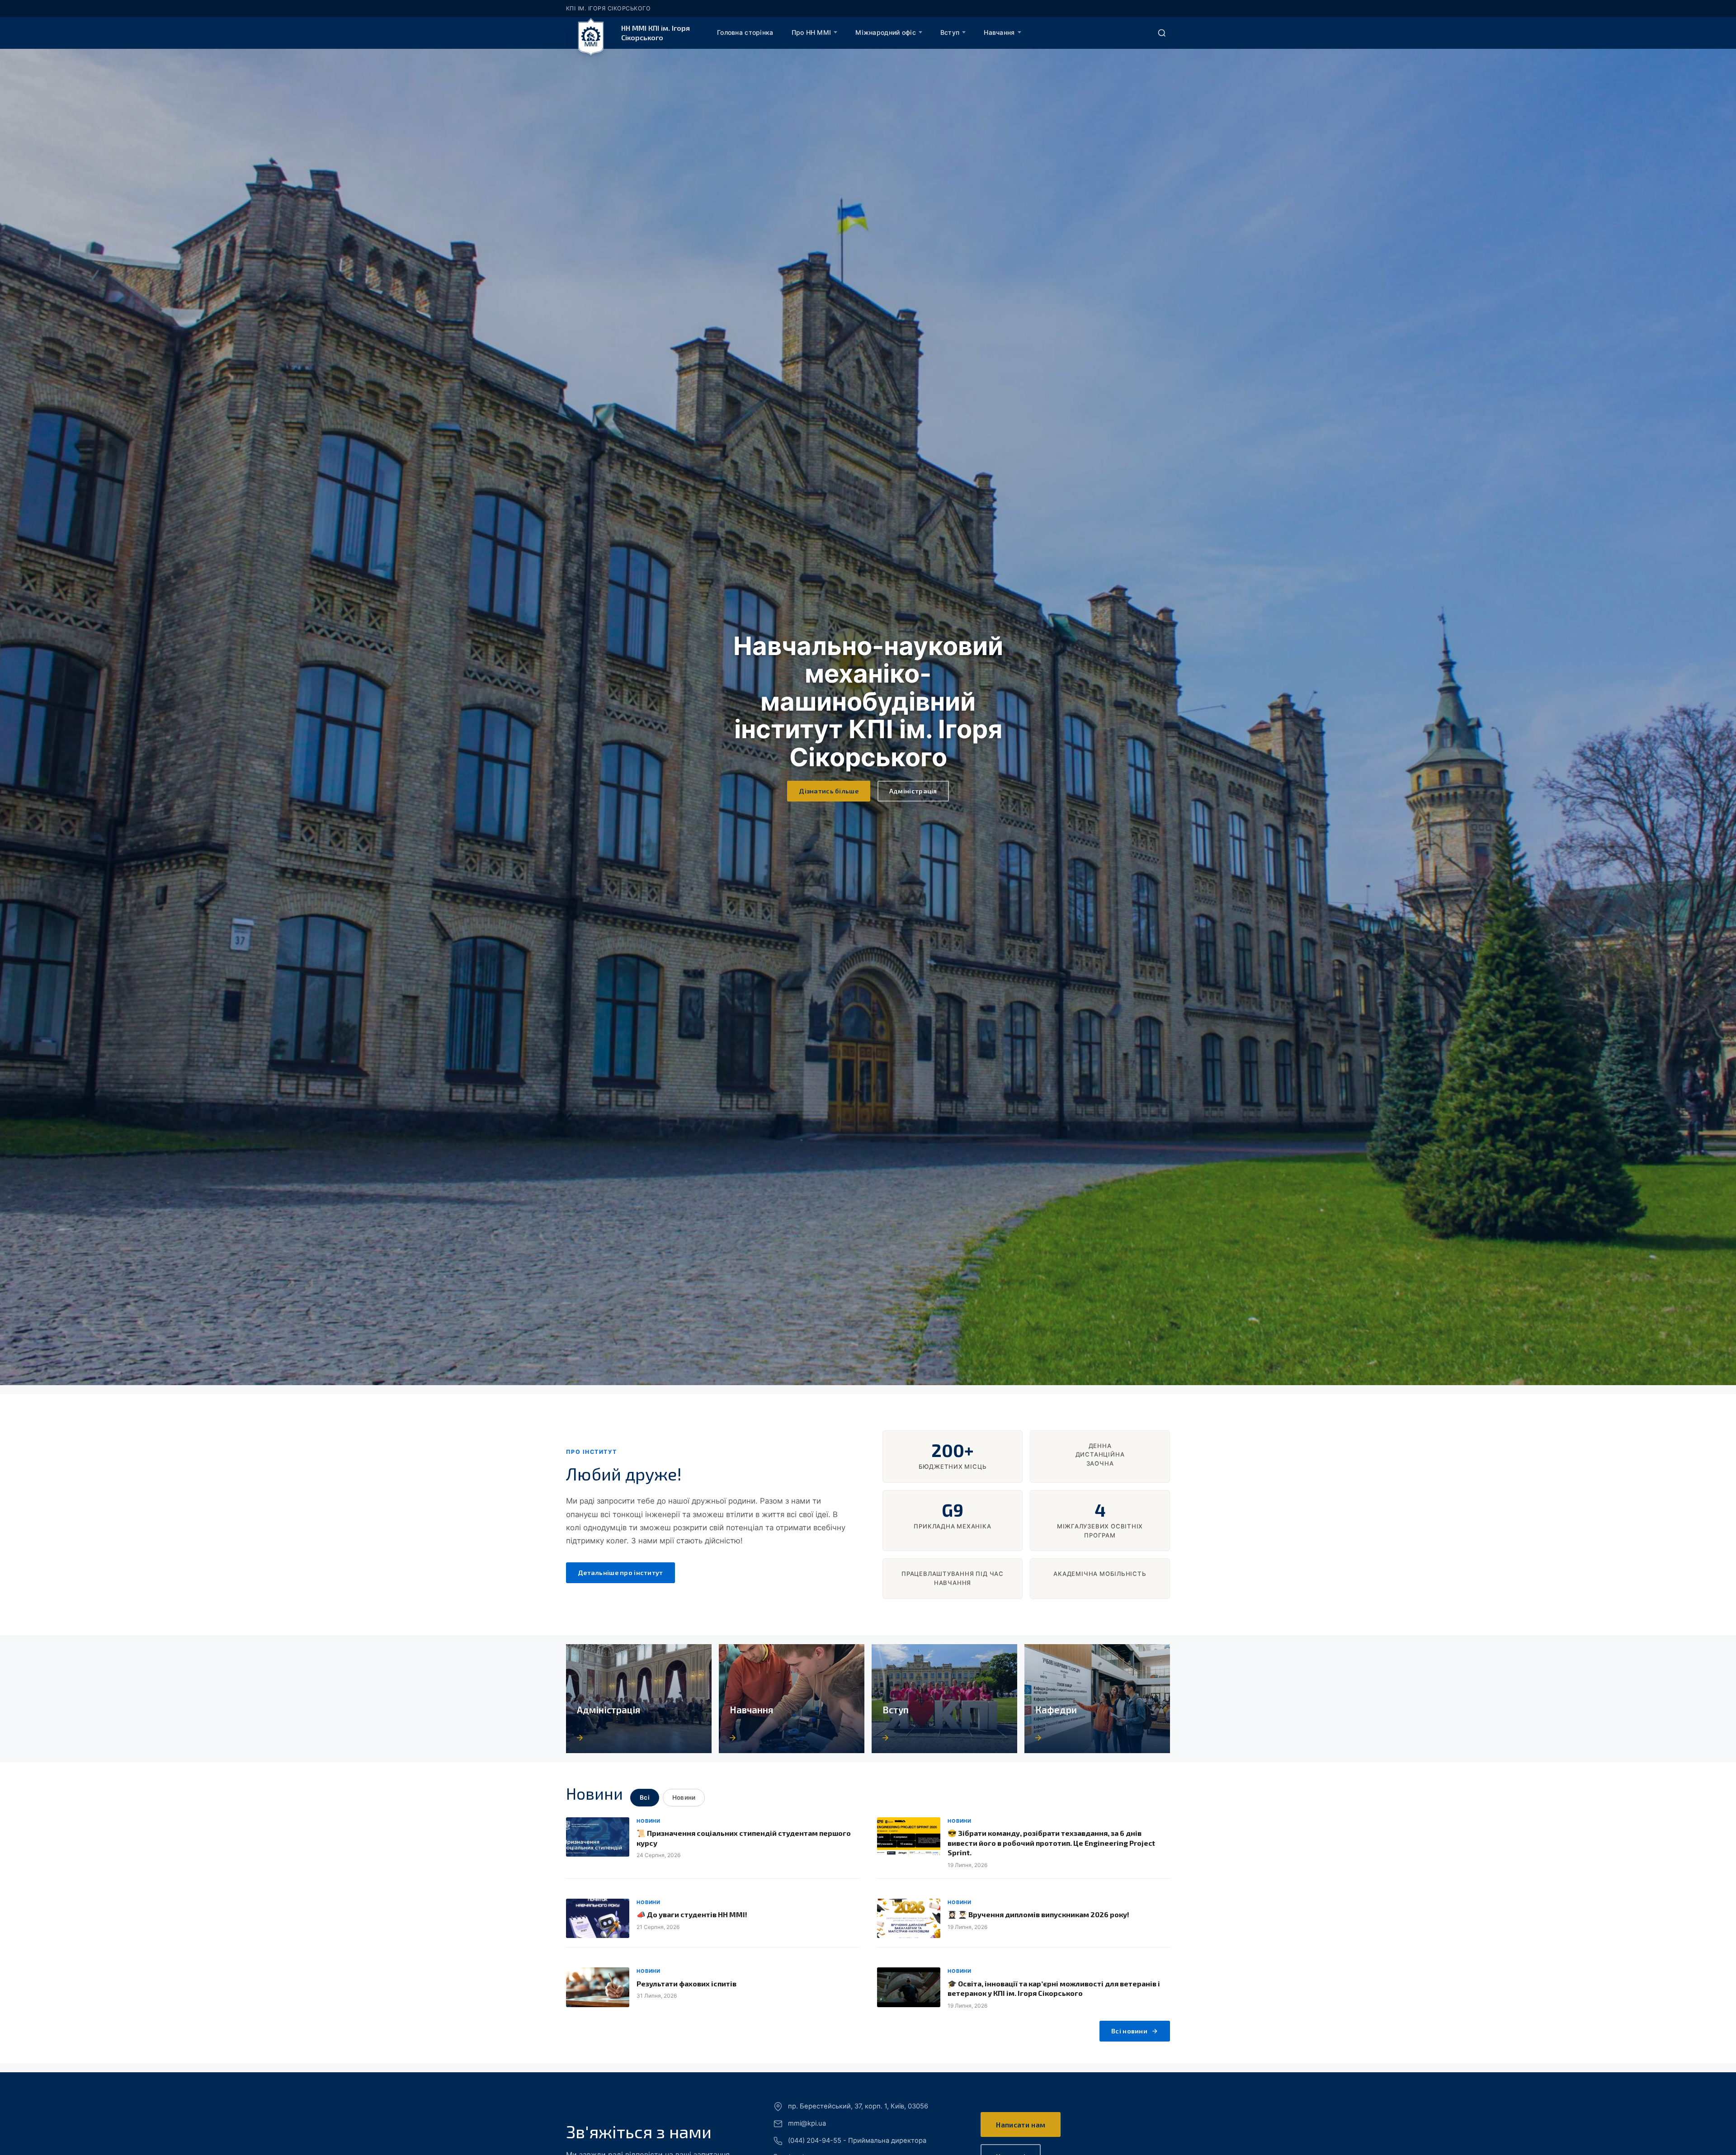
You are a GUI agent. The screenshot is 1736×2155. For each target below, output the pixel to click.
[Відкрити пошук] (1162, 33)
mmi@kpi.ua (807, 2123)
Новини (649, 1821)
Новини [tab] (684, 1797)
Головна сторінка (745, 32)
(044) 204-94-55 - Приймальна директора (857, 2141)
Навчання (999, 32)
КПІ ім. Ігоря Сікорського (608, 8)
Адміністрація (913, 791)
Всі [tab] (645, 1797)
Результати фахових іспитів (686, 1983)
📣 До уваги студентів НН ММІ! (692, 1914)
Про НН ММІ (811, 32)
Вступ (950, 32)
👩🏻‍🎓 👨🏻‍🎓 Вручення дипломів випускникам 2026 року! (1038, 1914)
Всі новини (1129, 2031)
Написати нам (1021, 2124)
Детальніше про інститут (620, 1573)
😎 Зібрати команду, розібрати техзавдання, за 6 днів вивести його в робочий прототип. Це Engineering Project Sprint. (1051, 1843)
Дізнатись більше (829, 791)
